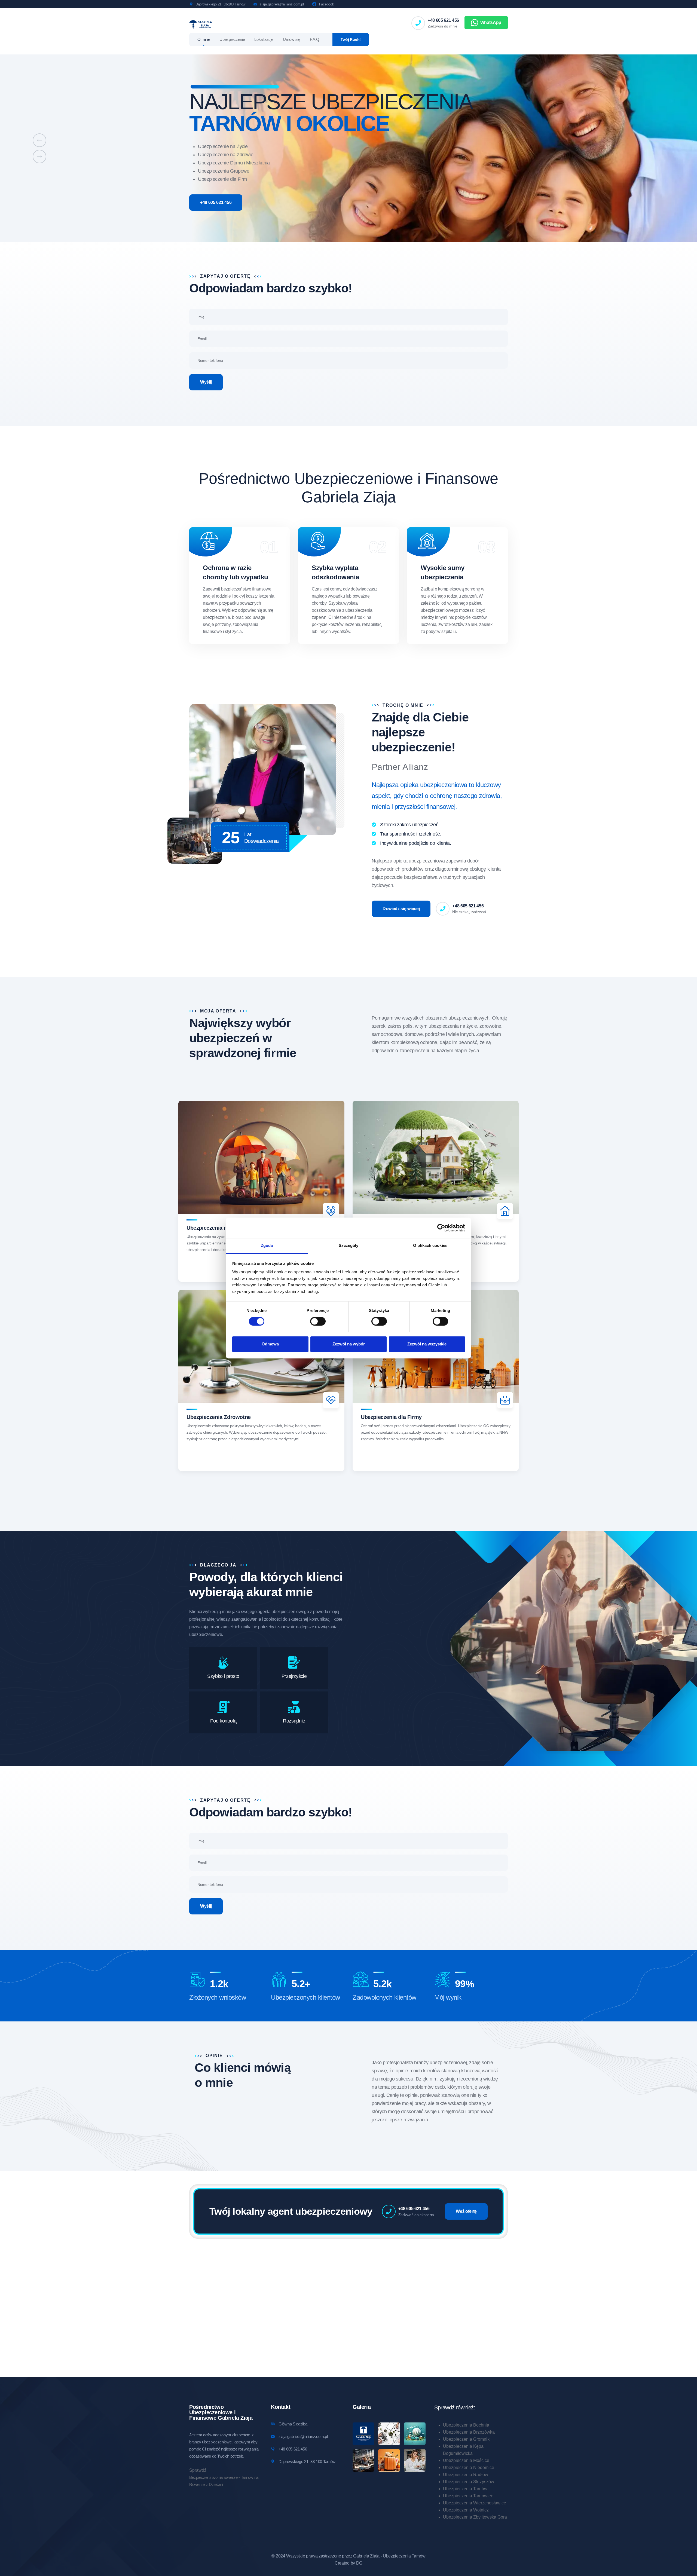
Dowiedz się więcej (401, 909)
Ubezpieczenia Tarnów (465, 2489)
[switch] (318, 1321)
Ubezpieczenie (232, 39)
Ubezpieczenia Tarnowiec (468, 2496)
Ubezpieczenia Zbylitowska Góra (475, 2517)
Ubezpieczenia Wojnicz (466, 2510)
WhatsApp (491, 22)
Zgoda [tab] (267, 1245)
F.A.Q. (315, 39)
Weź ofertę (466, 2211)
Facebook (327, 4)
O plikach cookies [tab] (430, 1245)
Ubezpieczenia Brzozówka (469, 2432)
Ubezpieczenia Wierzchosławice (475, 2503)
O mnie (204, 39)
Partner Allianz (400, 767)
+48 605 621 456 (443, 20)
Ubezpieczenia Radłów (466, 2475)
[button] (39, 140)
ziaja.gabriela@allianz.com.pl (282, 4)
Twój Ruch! (351, 39)
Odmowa (270, 1344)
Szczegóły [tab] (349, 1245)
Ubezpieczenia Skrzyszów (469, 2482)
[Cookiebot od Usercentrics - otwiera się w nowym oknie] (441, 1228)
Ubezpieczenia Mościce (466, 2460)
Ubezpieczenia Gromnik (466, 2439)
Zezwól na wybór (349, 1344)
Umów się (292, 39)
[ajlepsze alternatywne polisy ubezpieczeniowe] (201, 24)
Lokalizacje (264, 39)
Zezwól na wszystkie (427, 1344)
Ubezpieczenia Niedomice (469, 2468)
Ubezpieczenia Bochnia (466, 2425)
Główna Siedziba (293, 2424)
